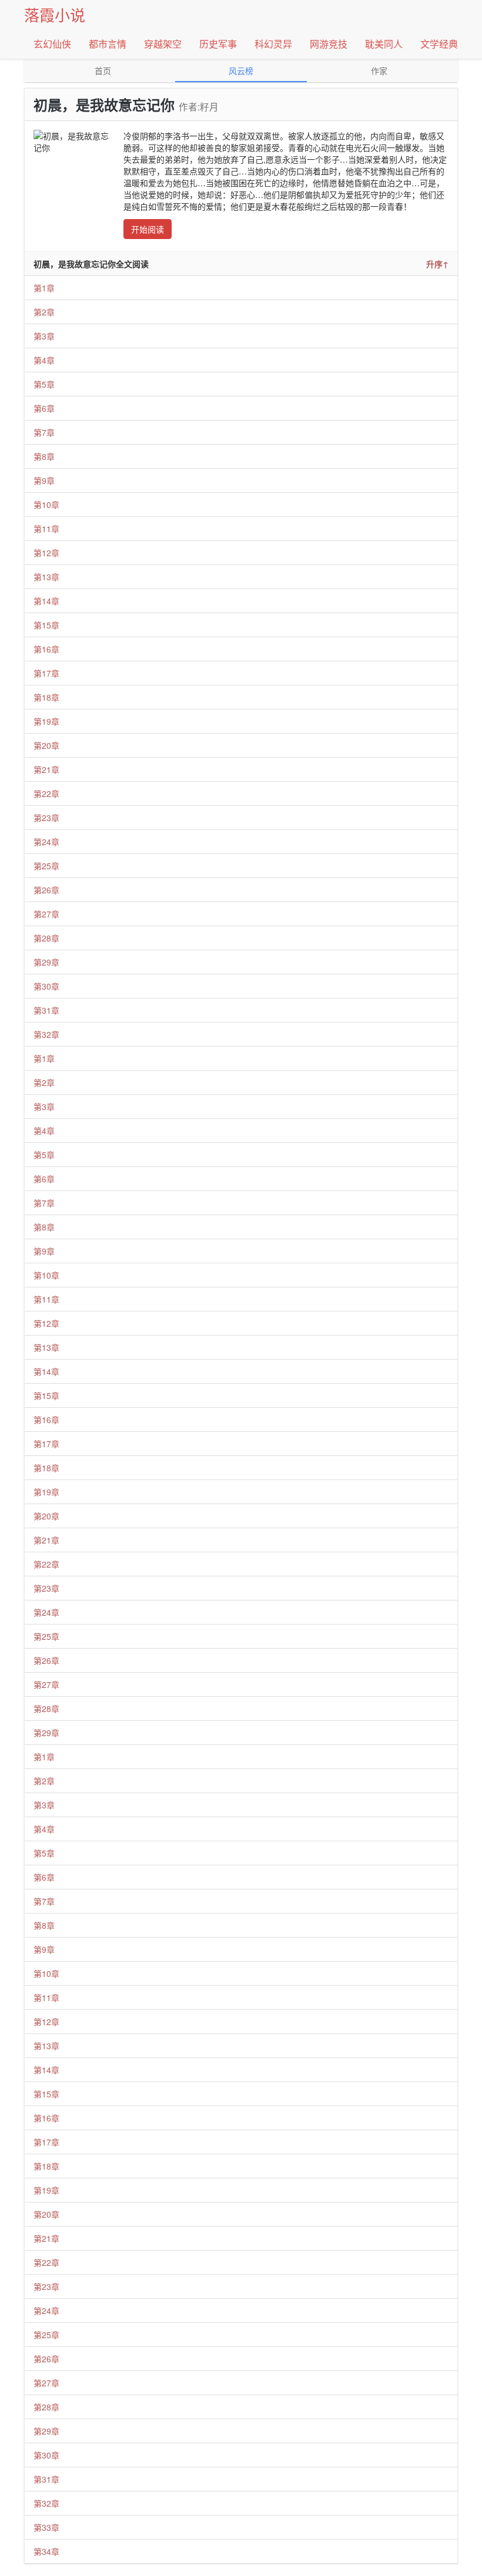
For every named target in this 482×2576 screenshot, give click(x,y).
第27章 (46, 914)
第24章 (46, 842)
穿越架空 (163, 44)
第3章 (44, 336)
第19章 (46, 721)
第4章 (44, 360)
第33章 (46, 2527)
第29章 (46, 962)
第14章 (46, 601)
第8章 (44, 456)
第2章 (44, 312)
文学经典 (439, 44)
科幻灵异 (273, 44)
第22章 (46, 793)
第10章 (46, 505)
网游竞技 (329, 44)
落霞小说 (55, 14)
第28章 (46, 938)
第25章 (46, 866)
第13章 (46, 577)
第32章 (46, 1034)
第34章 (46, 2551)
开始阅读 (148, 229)
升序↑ (437, 264)
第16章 (46, 649)
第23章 (46, 818)
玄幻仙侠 (52, 44)
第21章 (46, 769)
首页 (103, 70)
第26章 (46, 890)
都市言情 (108, 44)
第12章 (46, 553)
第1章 (44, 288)
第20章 (46, 745)
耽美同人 (384, 44)
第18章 (46, 697)
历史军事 (218, 44)
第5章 (44, 384)
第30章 (46, 986)
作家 (379, 70)
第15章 (46, 625)
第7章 (44, 432)
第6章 (44, 408)
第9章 (44, 480)
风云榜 (241, 70)
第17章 (46, 673)
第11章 (46, 529)
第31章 (46, 1010)
